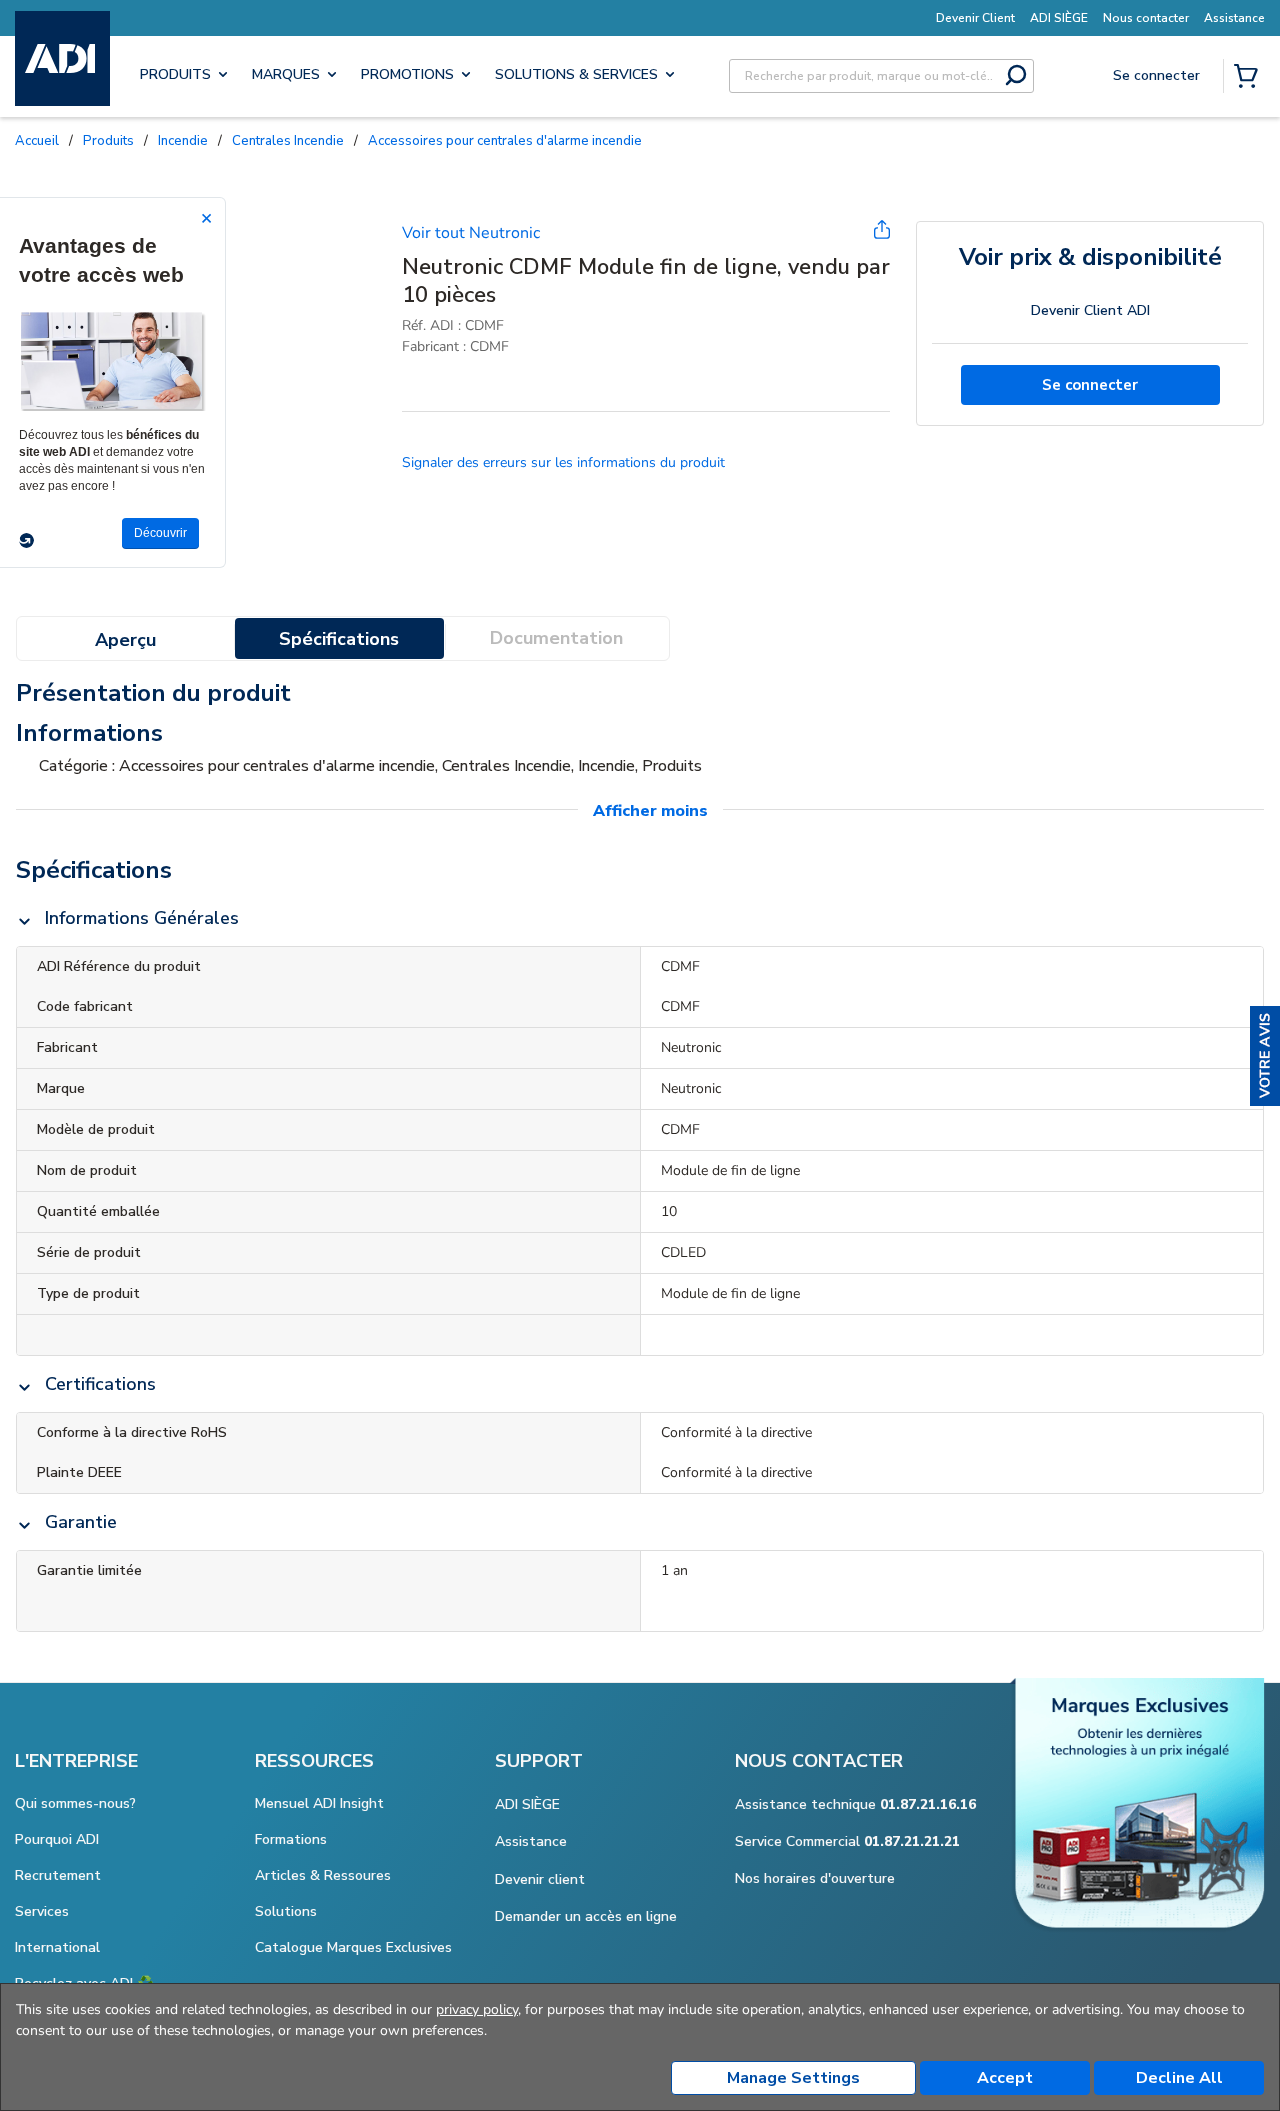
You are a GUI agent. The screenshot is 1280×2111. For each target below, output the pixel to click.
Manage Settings (793, 2078)
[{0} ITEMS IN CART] (1250, 78)
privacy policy (477, 2009)
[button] (1265, 1056)
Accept (1005, 2078)
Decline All (1179, 2078)
